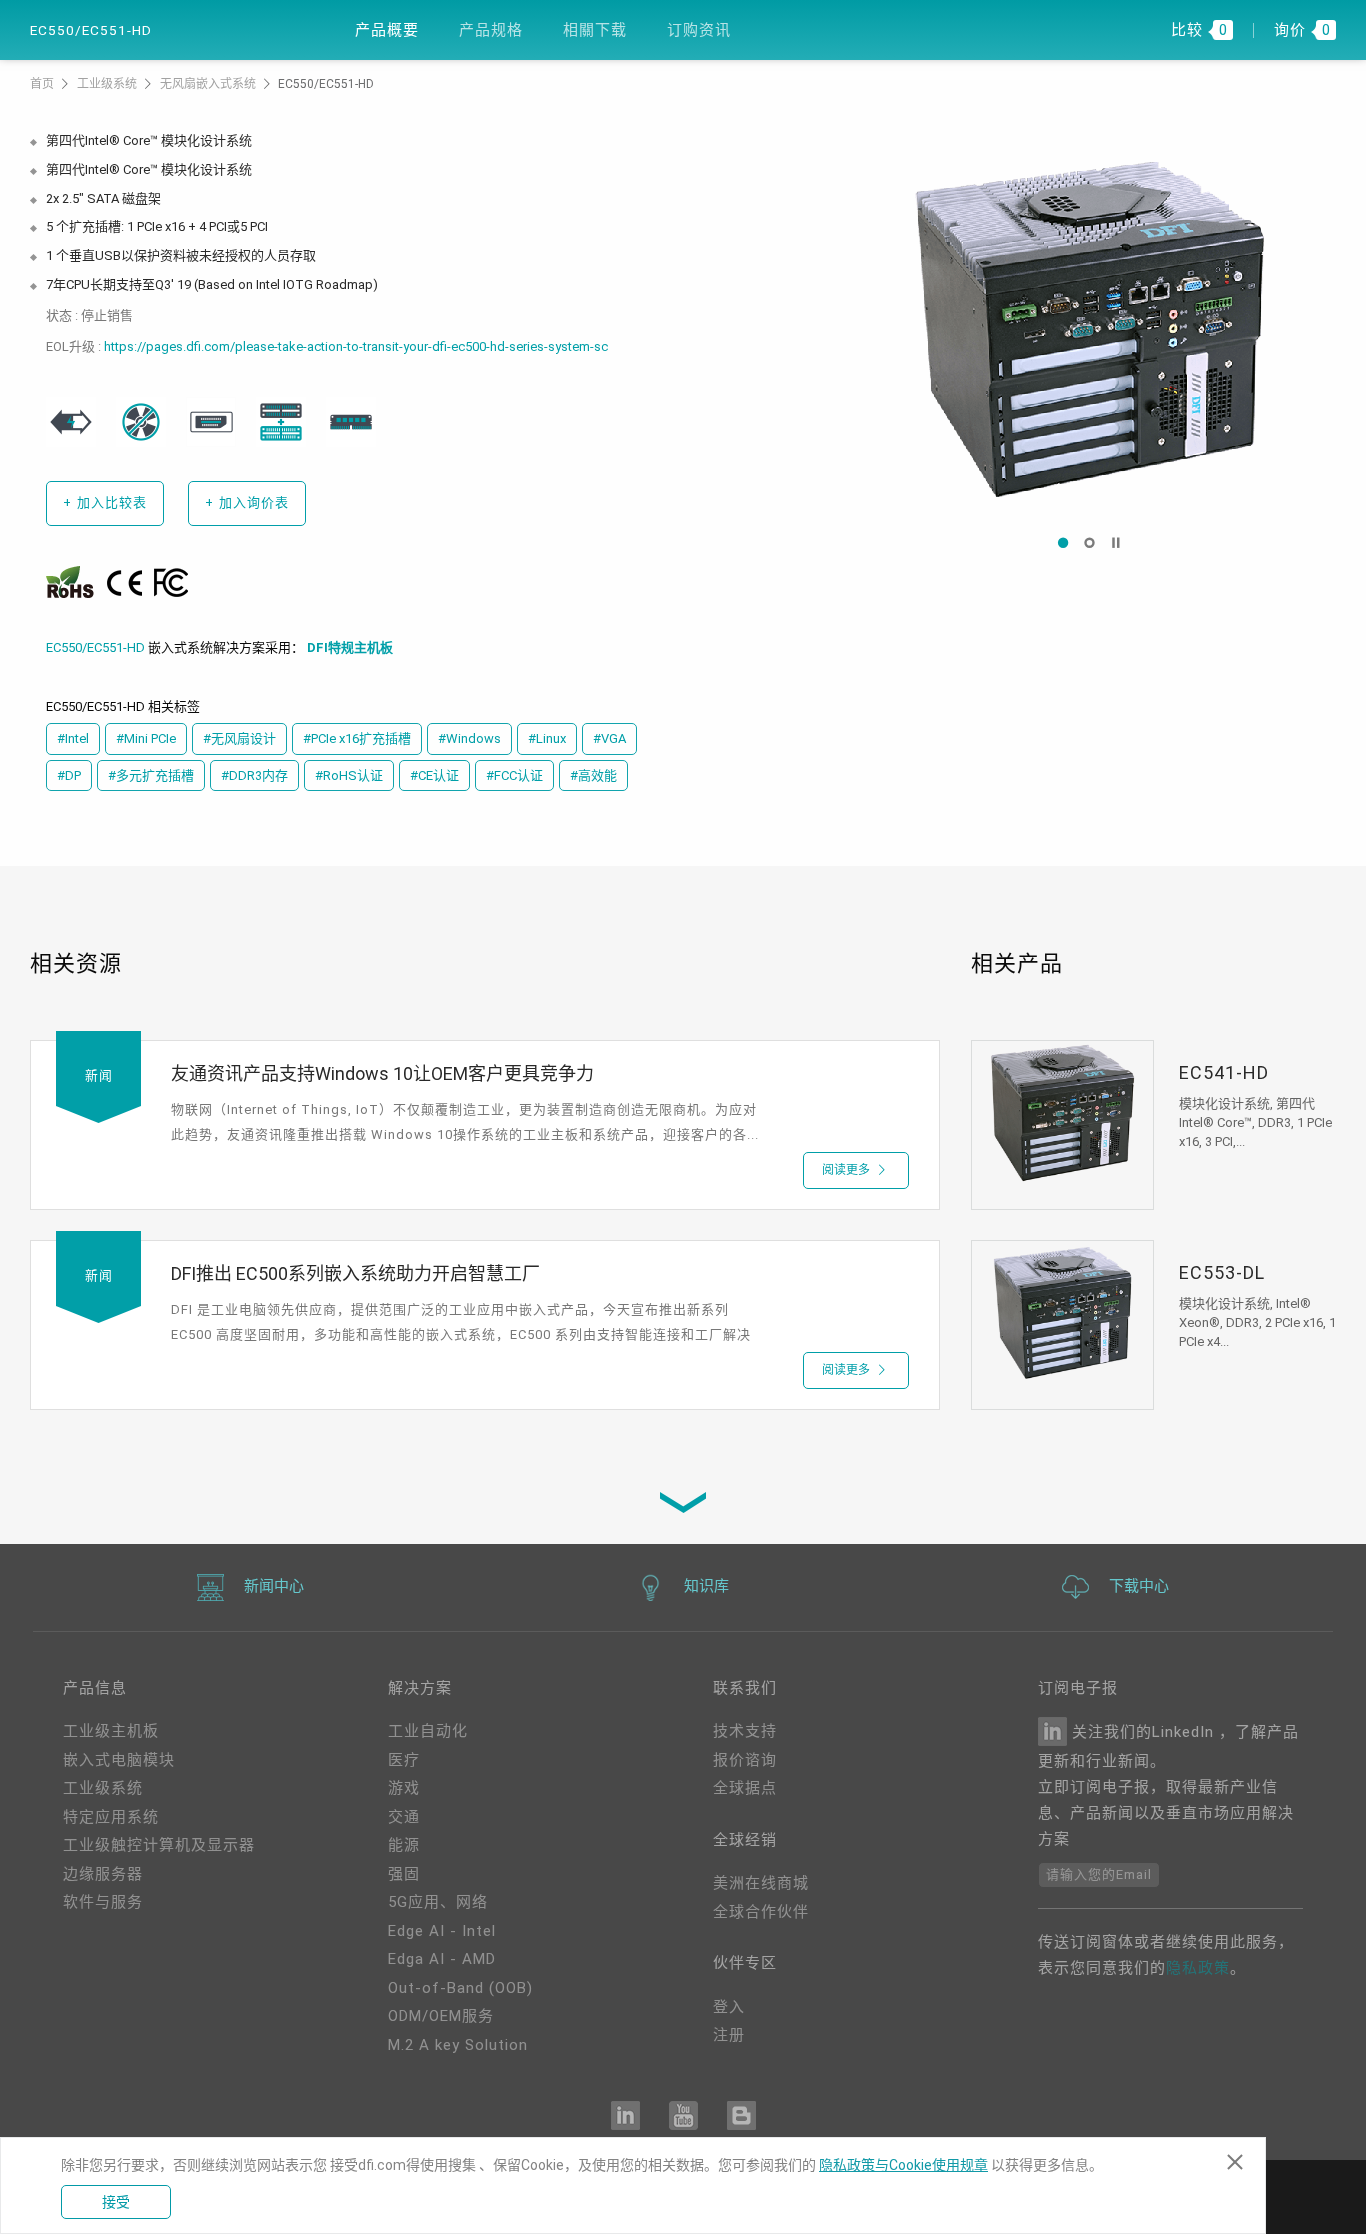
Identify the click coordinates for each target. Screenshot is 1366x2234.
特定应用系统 (111, 1817)
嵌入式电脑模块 (119, 1760)
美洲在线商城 (761, 1883)
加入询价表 (247, 502)
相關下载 (595, 30)
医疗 (404, 1760)
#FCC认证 (514, 775)
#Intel (73, 738)
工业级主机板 (111, 1731)
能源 (404, 1845)
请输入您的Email (1099, 1874)
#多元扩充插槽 (151, 775)
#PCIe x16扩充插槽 (357, 738)
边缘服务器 (103, 1874)
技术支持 (745, 1731)
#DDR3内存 (254, 775)
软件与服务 (103, 1902)
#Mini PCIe (146, 738)
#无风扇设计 (239, 738)
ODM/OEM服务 (441, 2016)
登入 (729, 2007)
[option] (1089, 329)
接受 (116, 2202)
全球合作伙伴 (761, 1912)
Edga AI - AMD (442, 1959)
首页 (43, 84)
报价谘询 (745, 1760)
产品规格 (491, 30)
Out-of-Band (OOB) (460, 1988)
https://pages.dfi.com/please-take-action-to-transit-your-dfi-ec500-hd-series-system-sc (356, 346)
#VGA (609, 738)
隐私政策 (1198, 1968)
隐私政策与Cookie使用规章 (903, 2165)
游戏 (404, 1788)
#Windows (469, 738)
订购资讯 (699, 30)
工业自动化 (428, 1731)
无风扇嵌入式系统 (209, 84)
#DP (69, 775)
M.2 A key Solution (458, 2045)
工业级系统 (108, 84)
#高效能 (593, 775)
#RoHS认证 (349, 775)
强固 (404, 1874)
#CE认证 (434, 775)
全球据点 (745, 1788)
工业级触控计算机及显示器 (159, 1845)
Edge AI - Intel (442, 1931)
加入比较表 (105, 502)
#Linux (547, 738)
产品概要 (387, 30)
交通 (404, 1817)
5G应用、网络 (438, 1902)
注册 (729, 2035)
